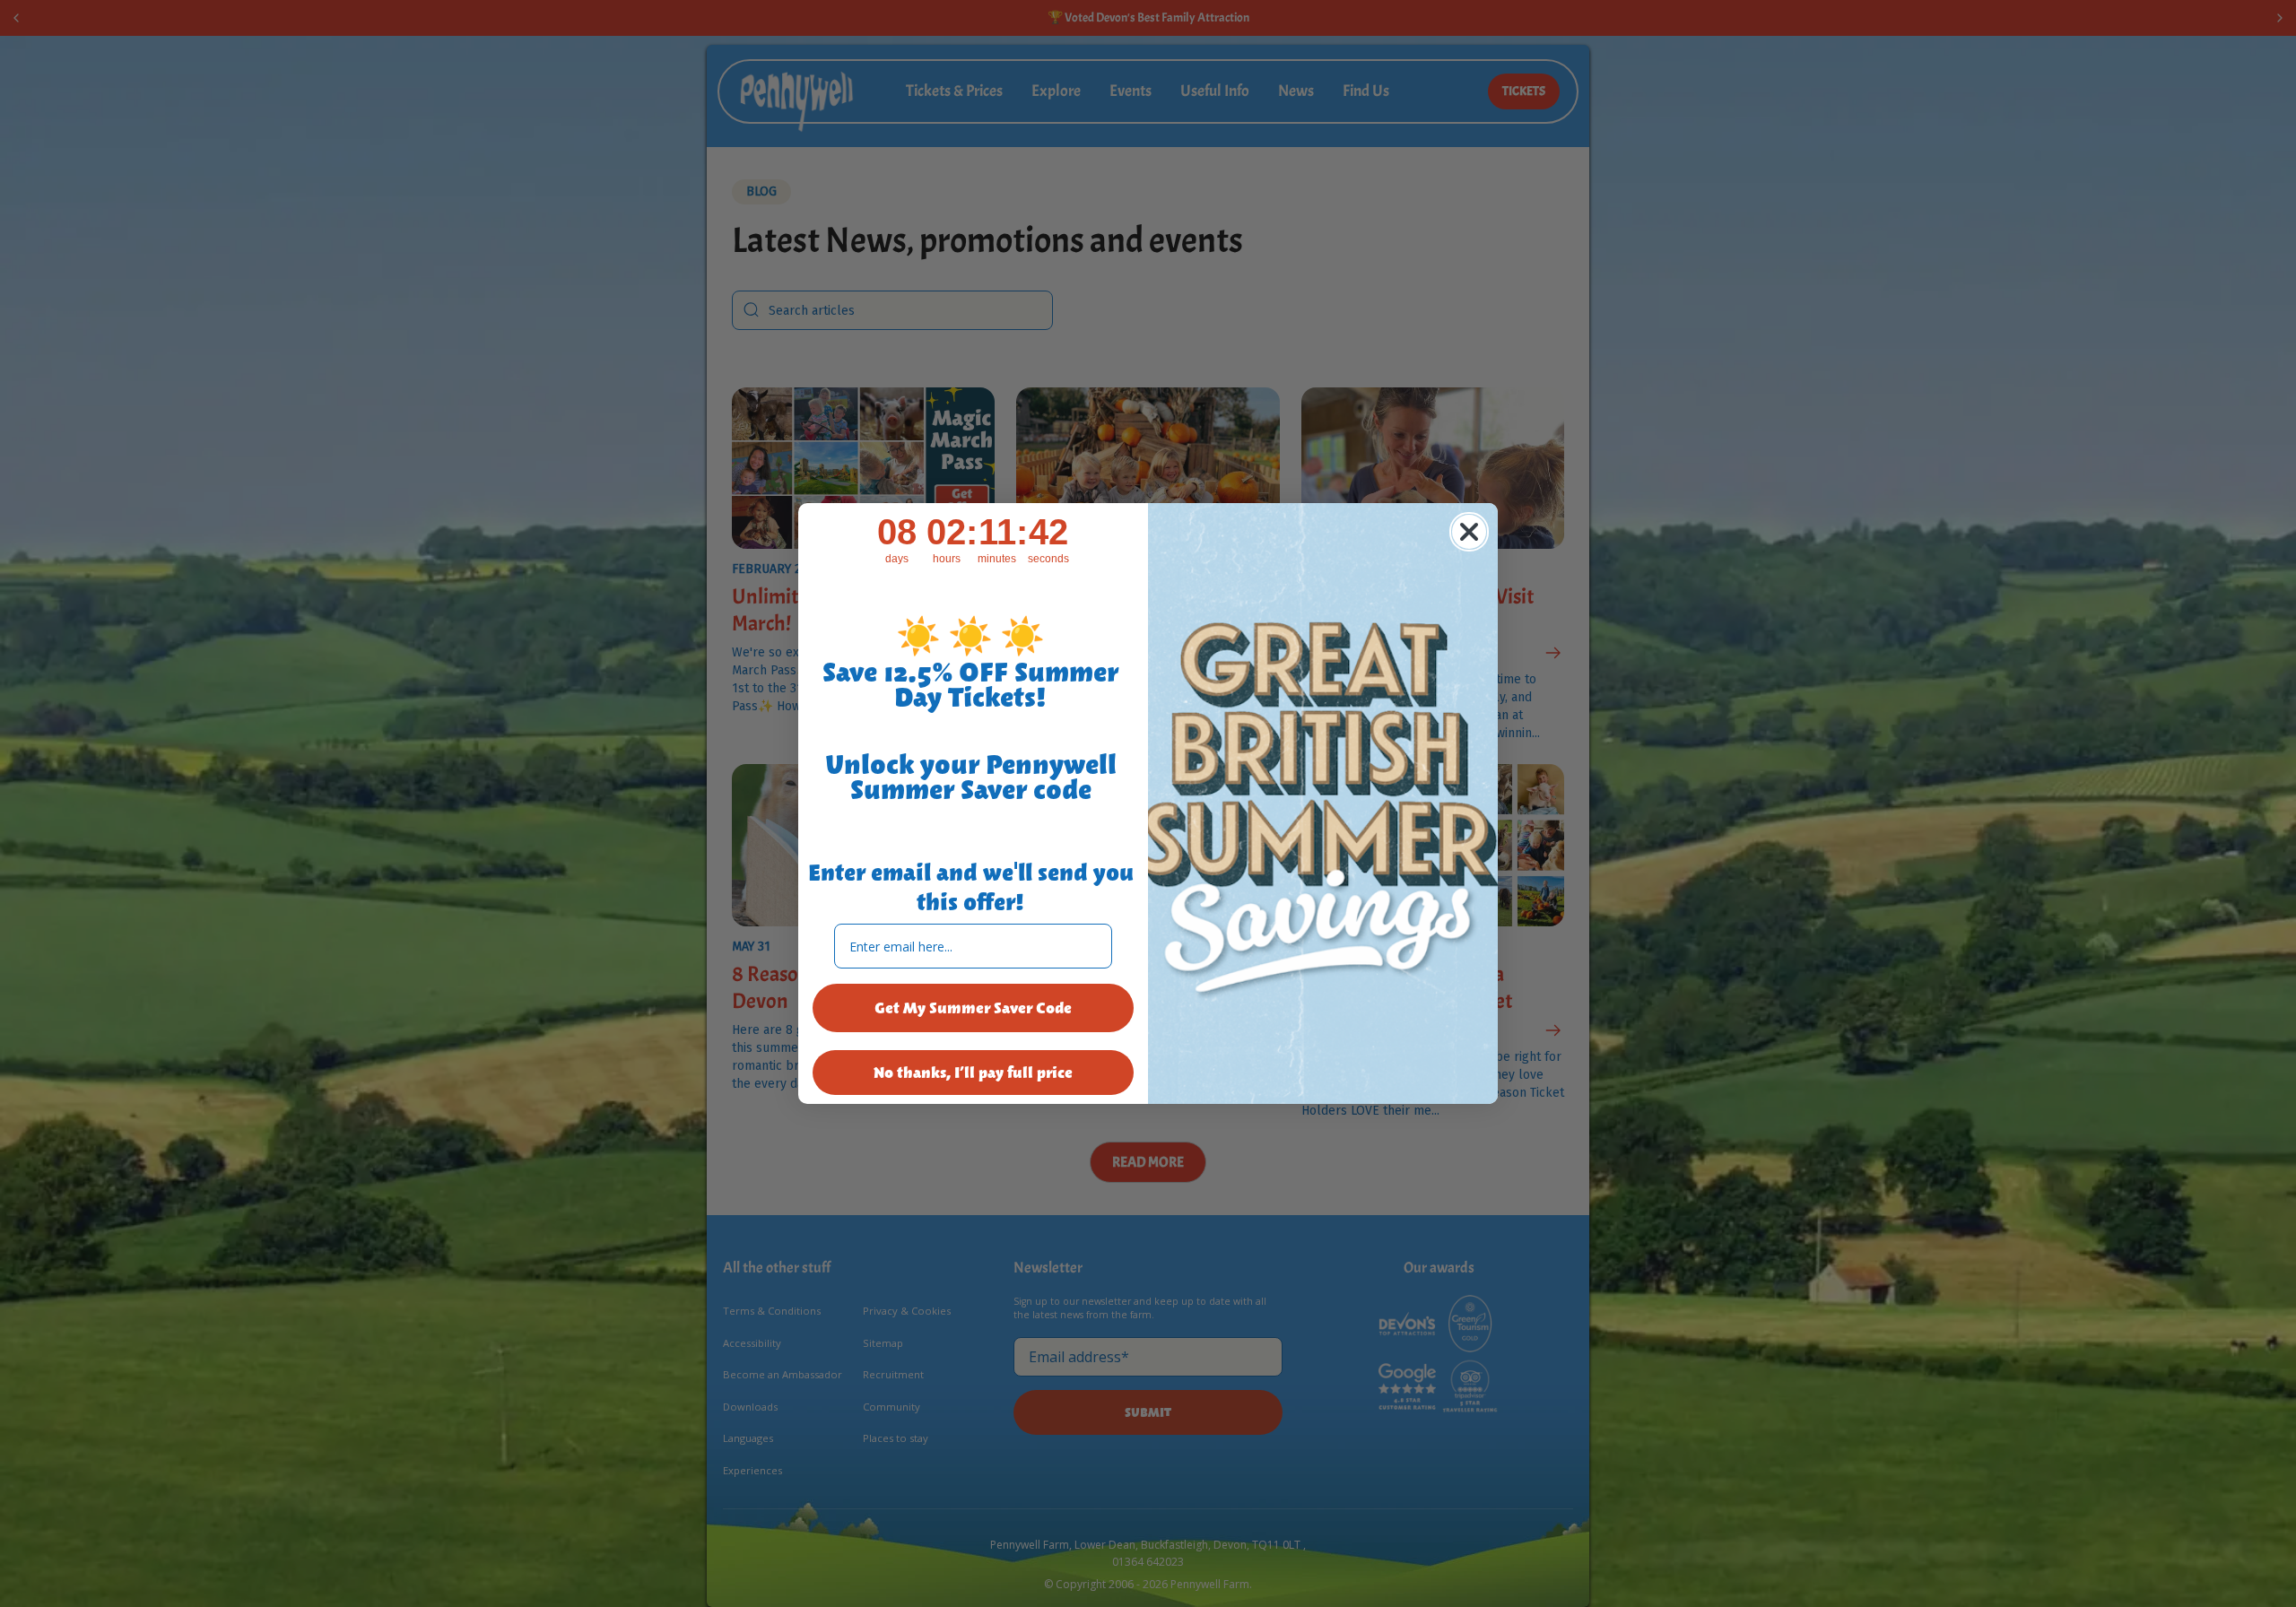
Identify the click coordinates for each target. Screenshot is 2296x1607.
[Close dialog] (1469, 532)
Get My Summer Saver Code (973, 1008)
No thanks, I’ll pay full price (973, 1073)
